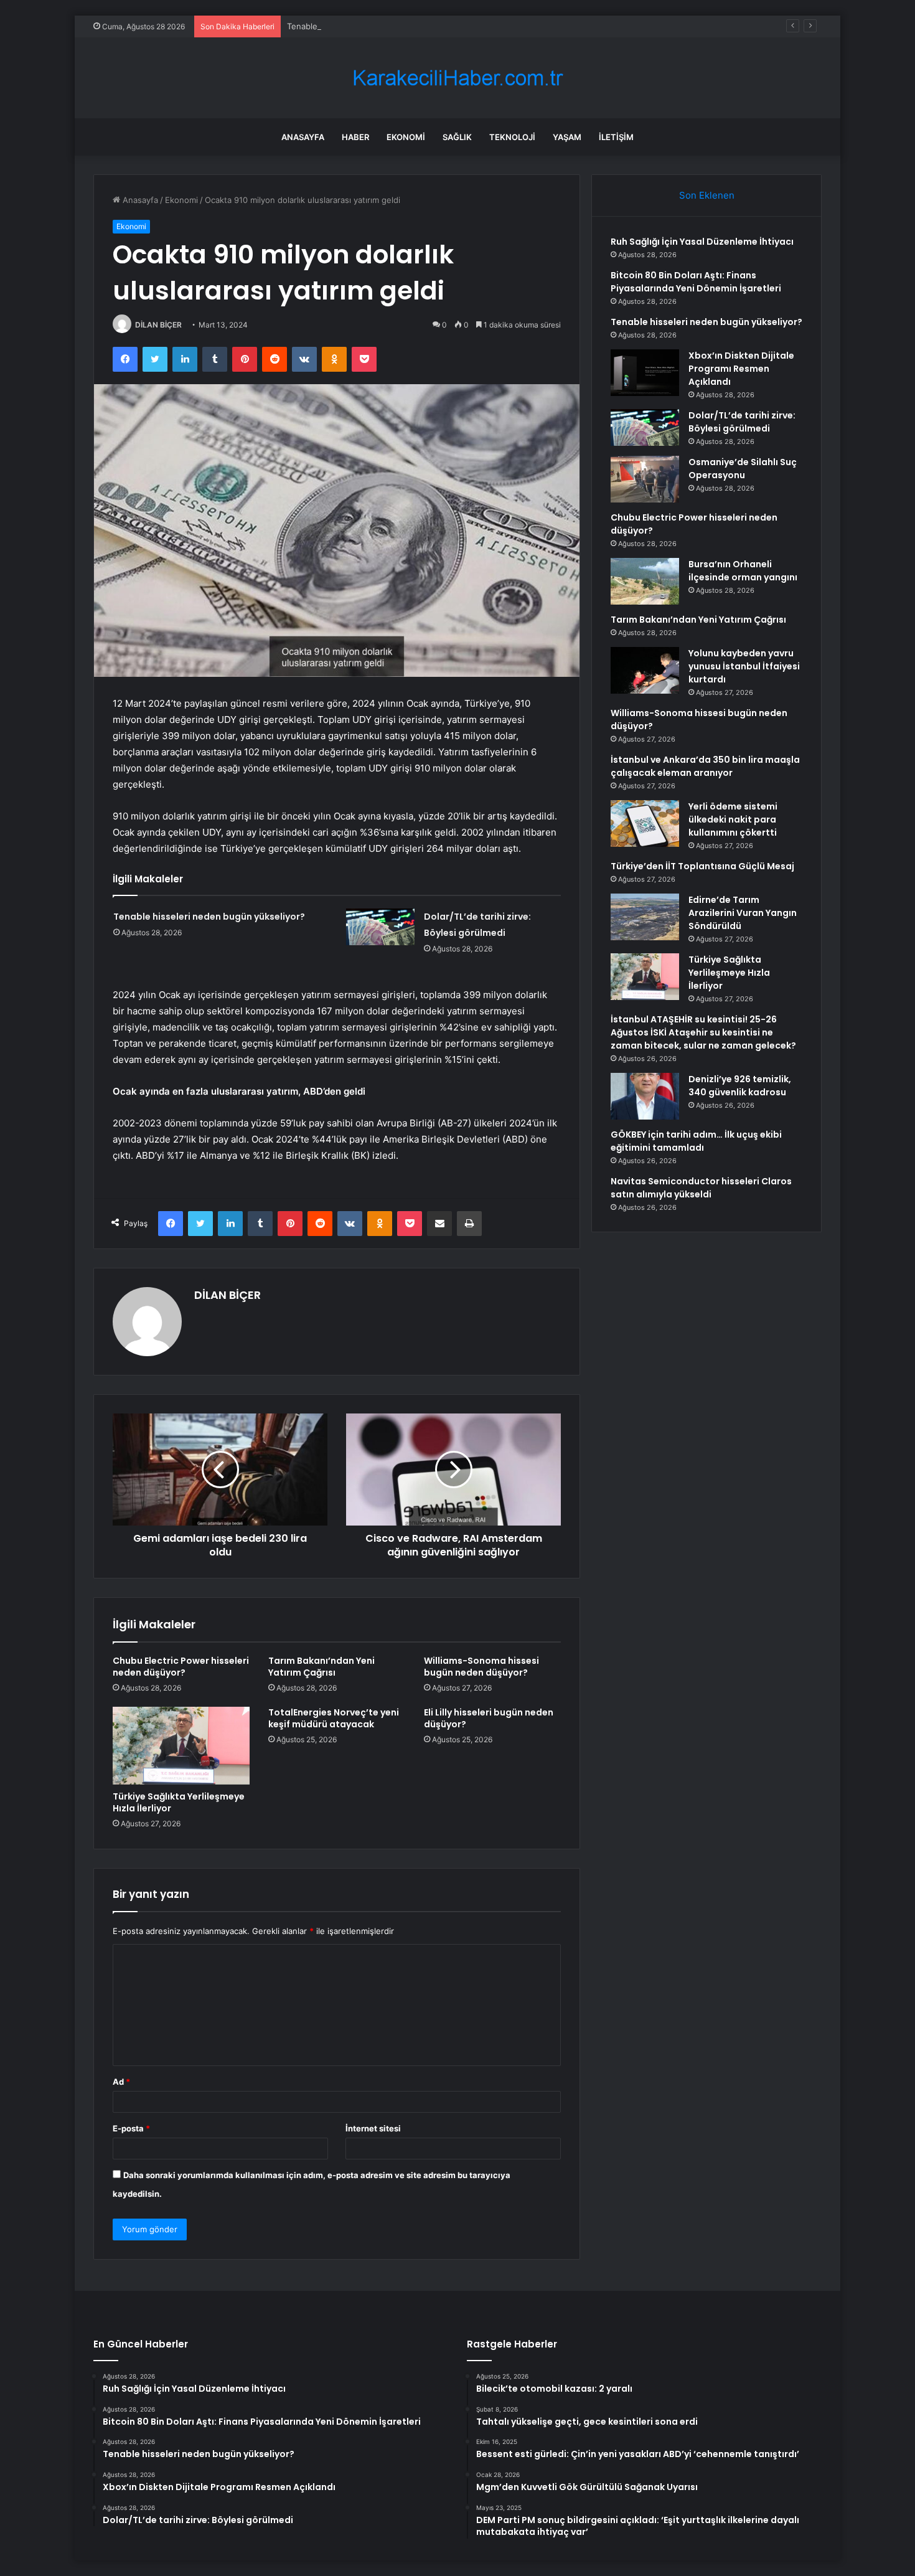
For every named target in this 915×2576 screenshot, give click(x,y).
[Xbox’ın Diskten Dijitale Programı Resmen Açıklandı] (645, 373)
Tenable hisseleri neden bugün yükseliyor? (370, 26)
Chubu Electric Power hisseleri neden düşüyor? (181, 1667)
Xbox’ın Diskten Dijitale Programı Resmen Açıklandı (741, 369)
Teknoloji (512, 137)
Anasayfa (303, 137)
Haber (355, 137)
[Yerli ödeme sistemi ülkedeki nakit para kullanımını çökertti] (645, 823)
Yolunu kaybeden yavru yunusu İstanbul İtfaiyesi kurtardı (744, 666)
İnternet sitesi (373, 2128)
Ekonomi (406, 137)
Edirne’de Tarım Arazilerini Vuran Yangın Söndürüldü (743, 913)
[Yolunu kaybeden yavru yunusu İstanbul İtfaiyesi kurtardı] (645, 670)
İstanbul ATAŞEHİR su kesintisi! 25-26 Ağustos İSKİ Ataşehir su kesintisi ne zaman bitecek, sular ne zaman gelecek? (703, 1032)
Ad (121, 2082)
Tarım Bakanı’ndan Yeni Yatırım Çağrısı (321, 1667)
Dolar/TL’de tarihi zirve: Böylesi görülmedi (742, 422)
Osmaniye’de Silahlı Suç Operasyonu (743, 469)
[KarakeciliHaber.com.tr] (457, 78)
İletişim (616, 137)
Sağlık (457, 137)
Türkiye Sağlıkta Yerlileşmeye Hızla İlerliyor (179, 1802)
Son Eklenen (707, 195)
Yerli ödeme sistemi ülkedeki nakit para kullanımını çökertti (733, 819)
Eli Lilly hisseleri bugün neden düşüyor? (489, 1718)
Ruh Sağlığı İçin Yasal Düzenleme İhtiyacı (702, 242)
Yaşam (567, 137)
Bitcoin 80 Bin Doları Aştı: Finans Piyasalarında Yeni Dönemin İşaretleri (696, 282)
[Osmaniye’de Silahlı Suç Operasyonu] (645, 479)
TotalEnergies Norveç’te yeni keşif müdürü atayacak (334, 1718)
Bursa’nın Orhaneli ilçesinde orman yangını (743, 571)
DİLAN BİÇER (158, 325)
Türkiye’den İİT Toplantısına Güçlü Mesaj (702, 866)
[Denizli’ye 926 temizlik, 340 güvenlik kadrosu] (645, 1096)
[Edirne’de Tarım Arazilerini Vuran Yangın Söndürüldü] (645, 917)
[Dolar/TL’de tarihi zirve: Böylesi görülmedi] (380, 927)
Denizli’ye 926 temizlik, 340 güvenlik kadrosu (740, 1086)
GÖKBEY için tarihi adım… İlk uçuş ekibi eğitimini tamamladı (696, 1141)
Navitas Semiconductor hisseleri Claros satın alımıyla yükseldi (701, 1188)
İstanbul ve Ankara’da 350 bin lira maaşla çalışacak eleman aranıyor (705, 766)
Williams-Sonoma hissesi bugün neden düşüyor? (481, 1667)
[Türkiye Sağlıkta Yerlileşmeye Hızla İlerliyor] (181, 1745)
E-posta (131, 2128)
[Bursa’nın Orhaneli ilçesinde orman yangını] (645, 581)
